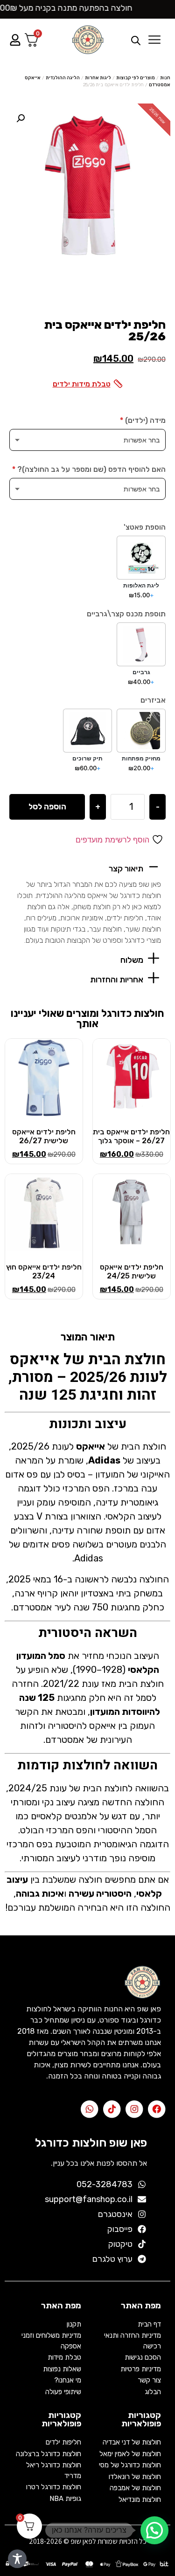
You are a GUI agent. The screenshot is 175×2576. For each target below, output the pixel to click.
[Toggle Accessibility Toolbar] (17, 2559)
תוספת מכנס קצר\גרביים (126, 614)
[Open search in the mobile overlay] (129, 40)
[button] (87, 867)
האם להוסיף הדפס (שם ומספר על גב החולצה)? (89, 470)
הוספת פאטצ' (145, 527)
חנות (165, 78)
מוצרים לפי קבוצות (136, 78)
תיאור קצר (126, 869)
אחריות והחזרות (117, 980)
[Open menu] (154, 40)
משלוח (132, 960)
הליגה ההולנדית (63, 78)
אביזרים (153, 700)
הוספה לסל (47, 807)
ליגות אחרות (98, 78)
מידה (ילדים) (143, 421)
